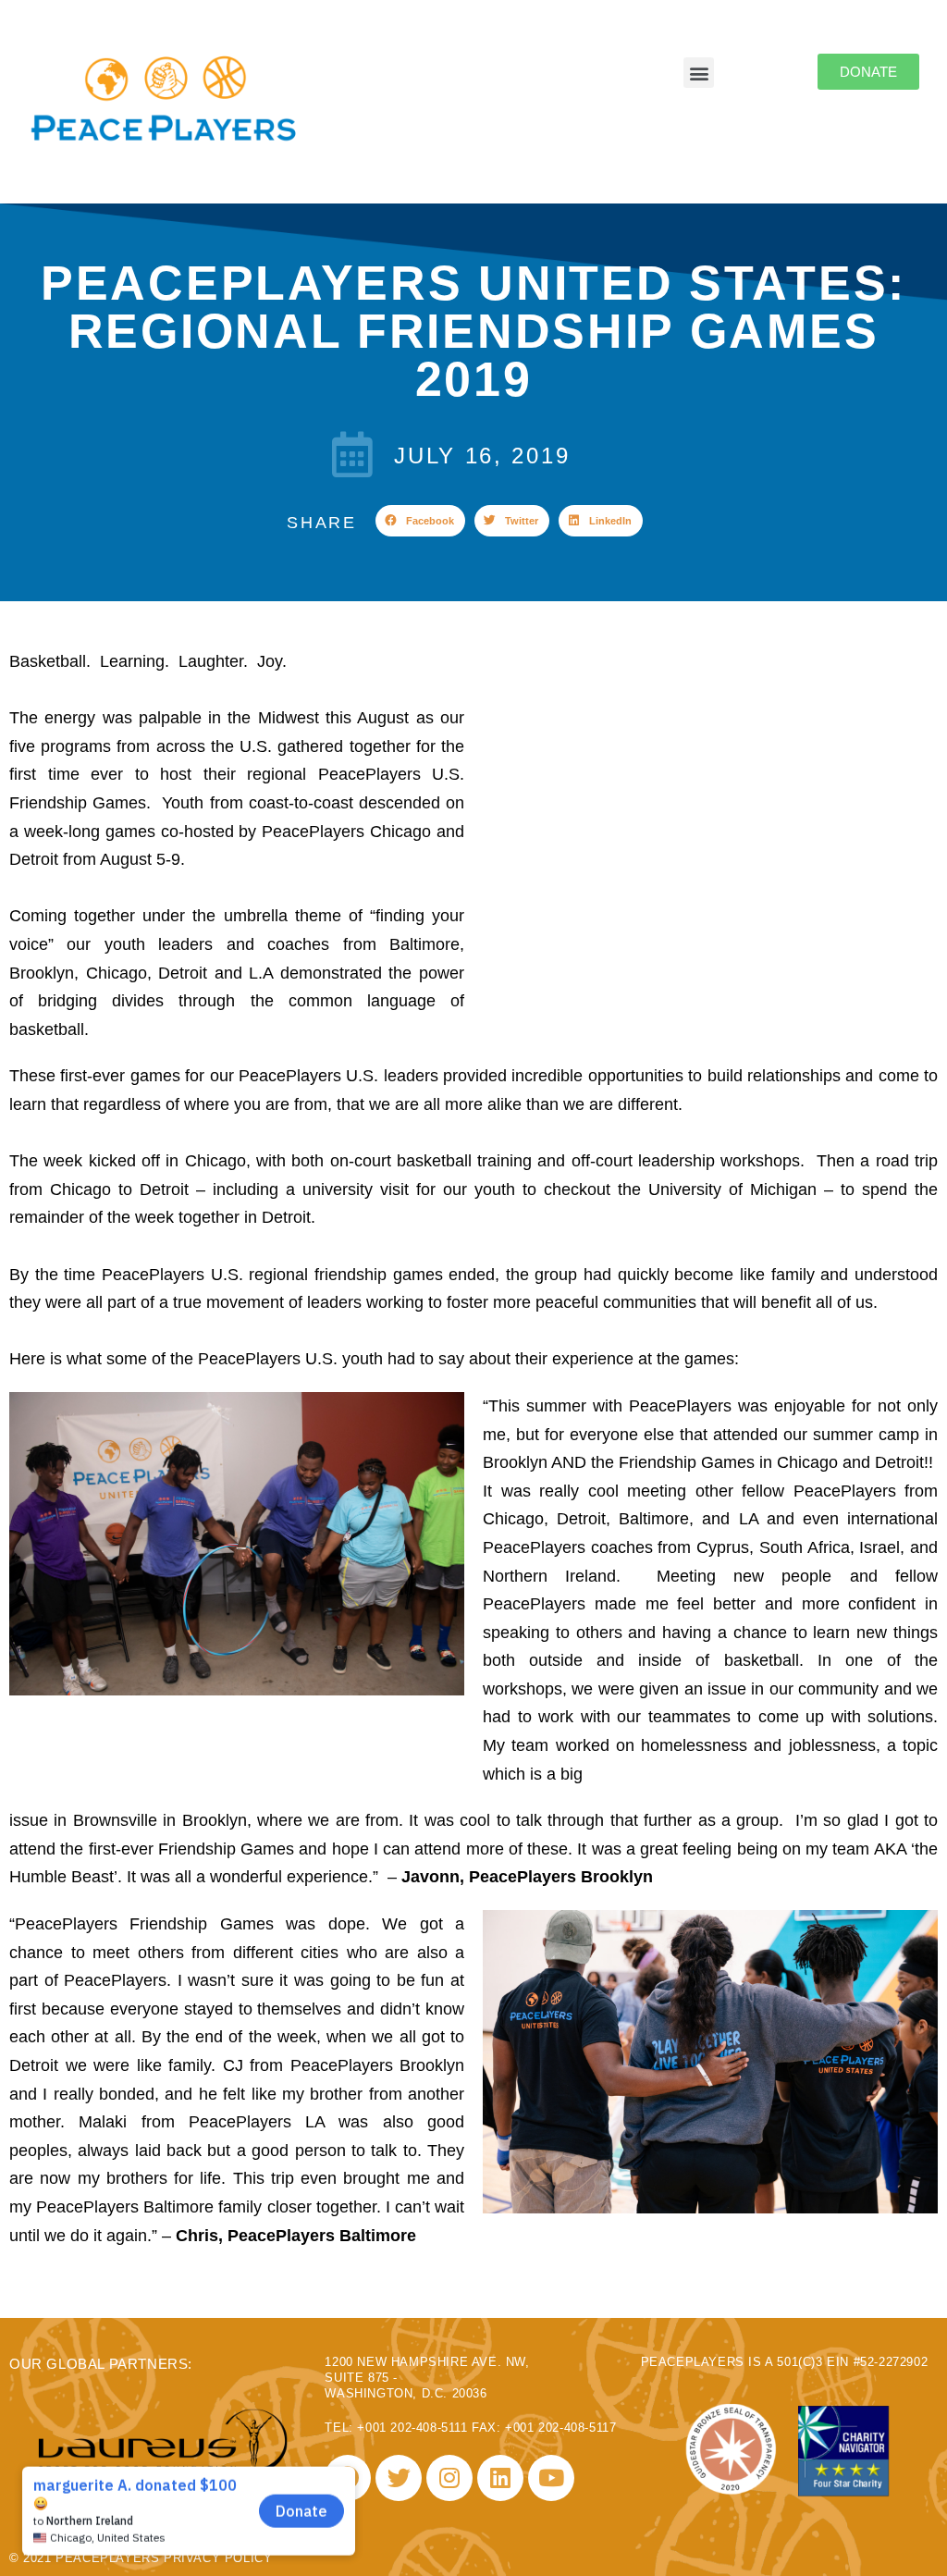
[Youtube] (551, 2478)
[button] (420, 521)
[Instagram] (449, 2478)
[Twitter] (399, 2478)
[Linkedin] (500, 2478)
